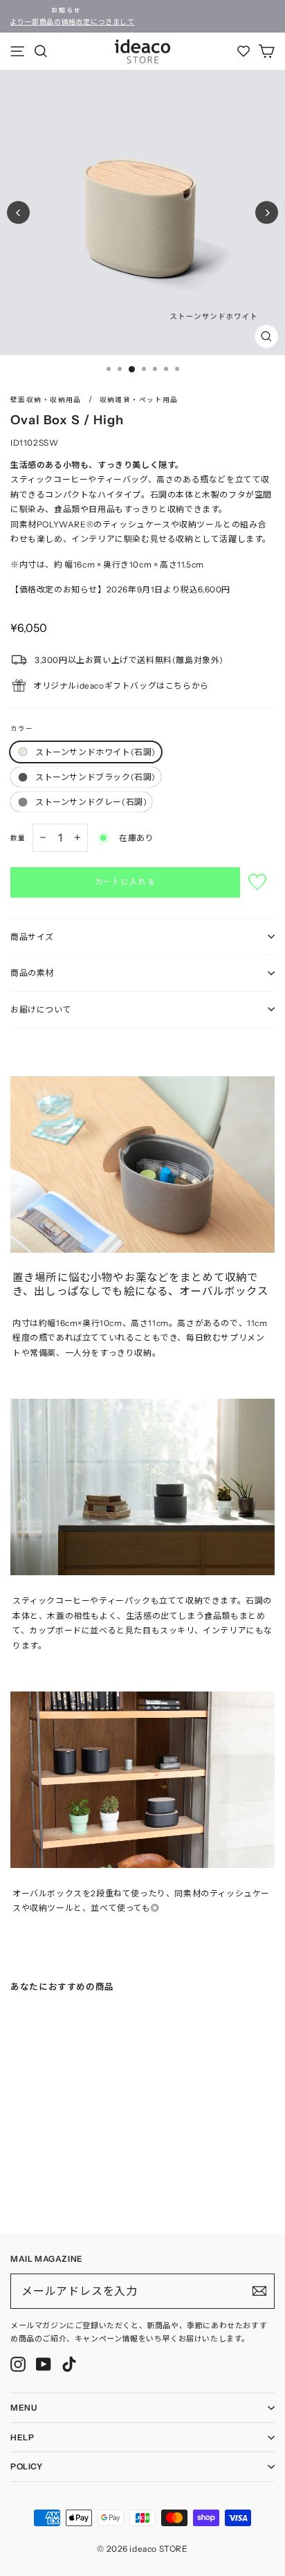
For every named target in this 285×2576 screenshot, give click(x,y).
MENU (24, 2407)
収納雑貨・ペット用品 (139, 400)
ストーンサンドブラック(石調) (95, 777)
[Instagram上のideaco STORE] (18, 2364)
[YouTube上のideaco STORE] (44, 2364)
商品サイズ (32, 937)
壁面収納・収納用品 (46, 400)
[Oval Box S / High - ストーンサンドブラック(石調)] (28, 2189)
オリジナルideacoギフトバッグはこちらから (121, 686)
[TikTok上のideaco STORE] (69, 2364)
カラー (22, 728)
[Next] (267, 213)
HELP (22, 2437)
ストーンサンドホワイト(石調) (95, 752)
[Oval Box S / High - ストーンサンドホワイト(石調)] (15, 2189)
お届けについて (41, 1009)
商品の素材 (32, 973)
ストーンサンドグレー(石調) (91, 802)
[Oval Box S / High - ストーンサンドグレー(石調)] (42, 2189)
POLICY (27, 2466)
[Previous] (18, 213)
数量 (18, 838)
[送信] (259, 2291)
